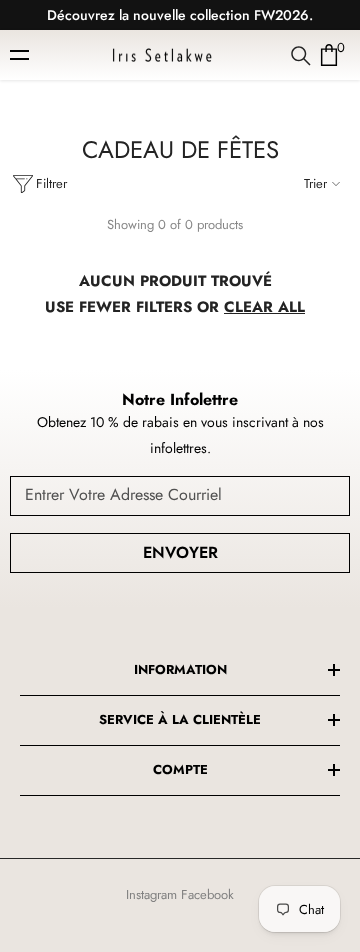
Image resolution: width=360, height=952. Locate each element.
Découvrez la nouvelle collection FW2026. (180, 15)
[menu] (22, 55)
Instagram (151, 894)
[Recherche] (301, 56)
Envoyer (180, 552)
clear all (264, 307)
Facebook (207, 894)
